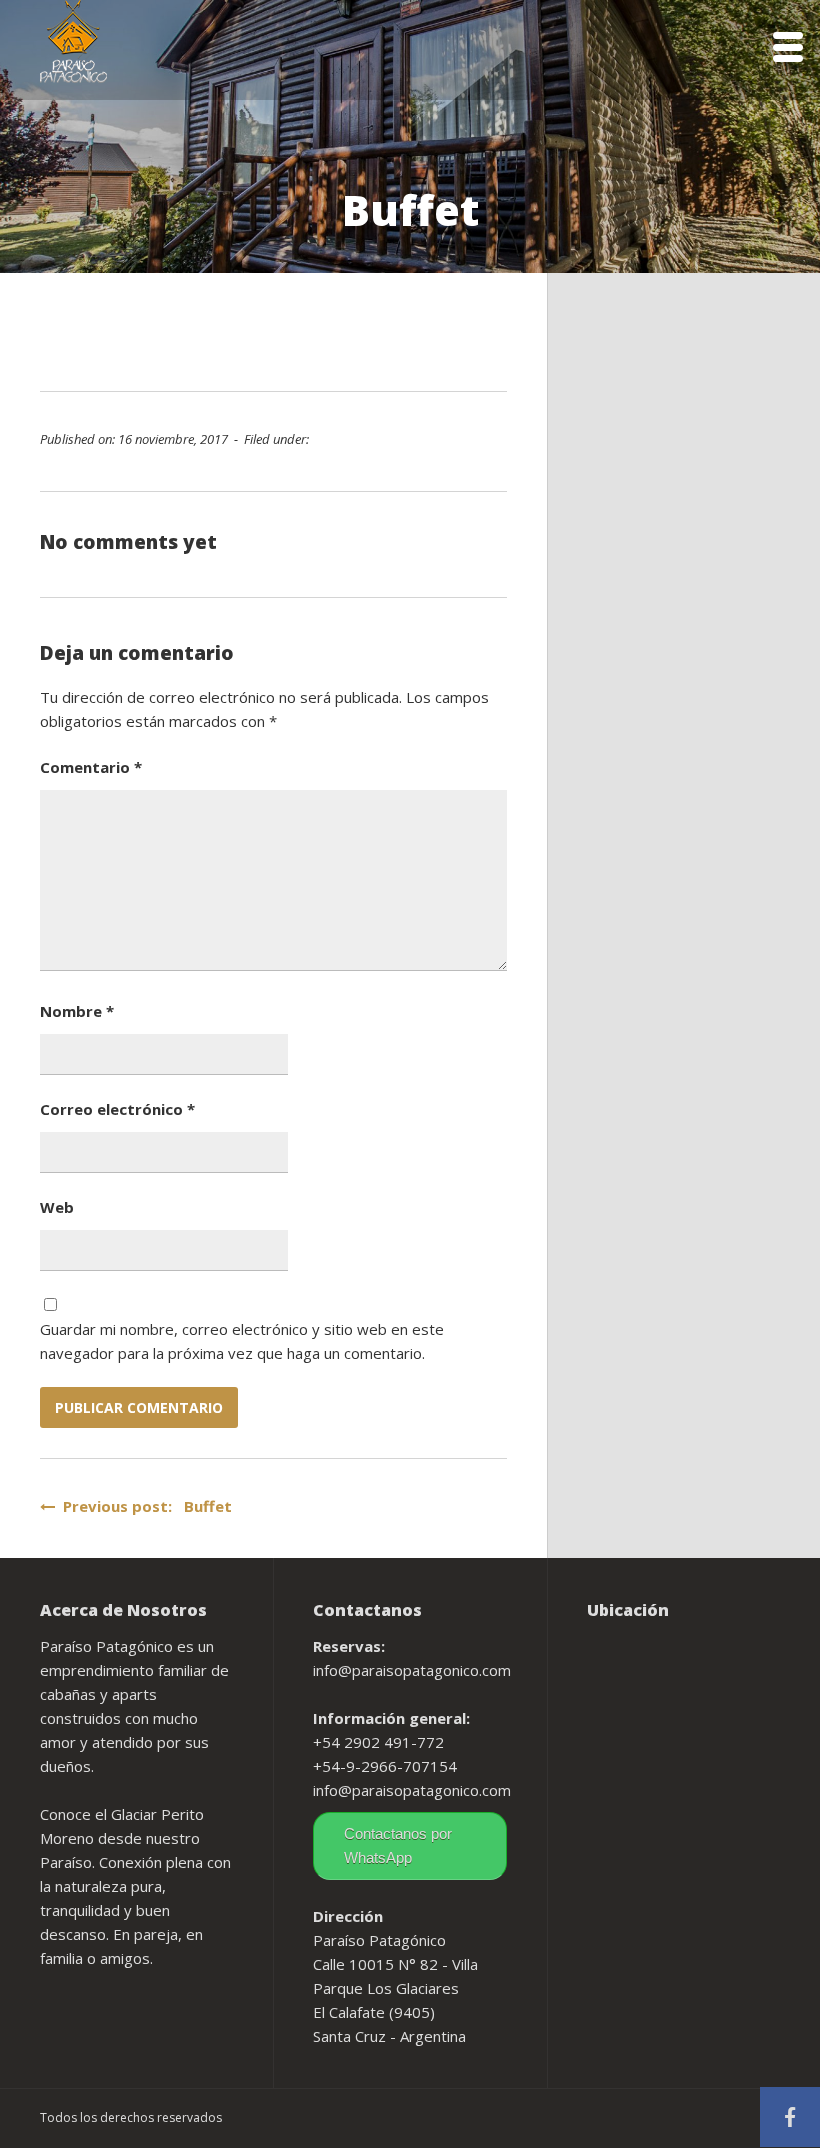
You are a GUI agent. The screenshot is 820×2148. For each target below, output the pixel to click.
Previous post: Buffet (143, 1506)
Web (57, 1207)
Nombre (77, 1011)
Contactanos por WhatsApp (398, 1845)
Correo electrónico (117, 1109)
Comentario (91, 767)
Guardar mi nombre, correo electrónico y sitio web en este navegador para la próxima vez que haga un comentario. (242, 1341)
